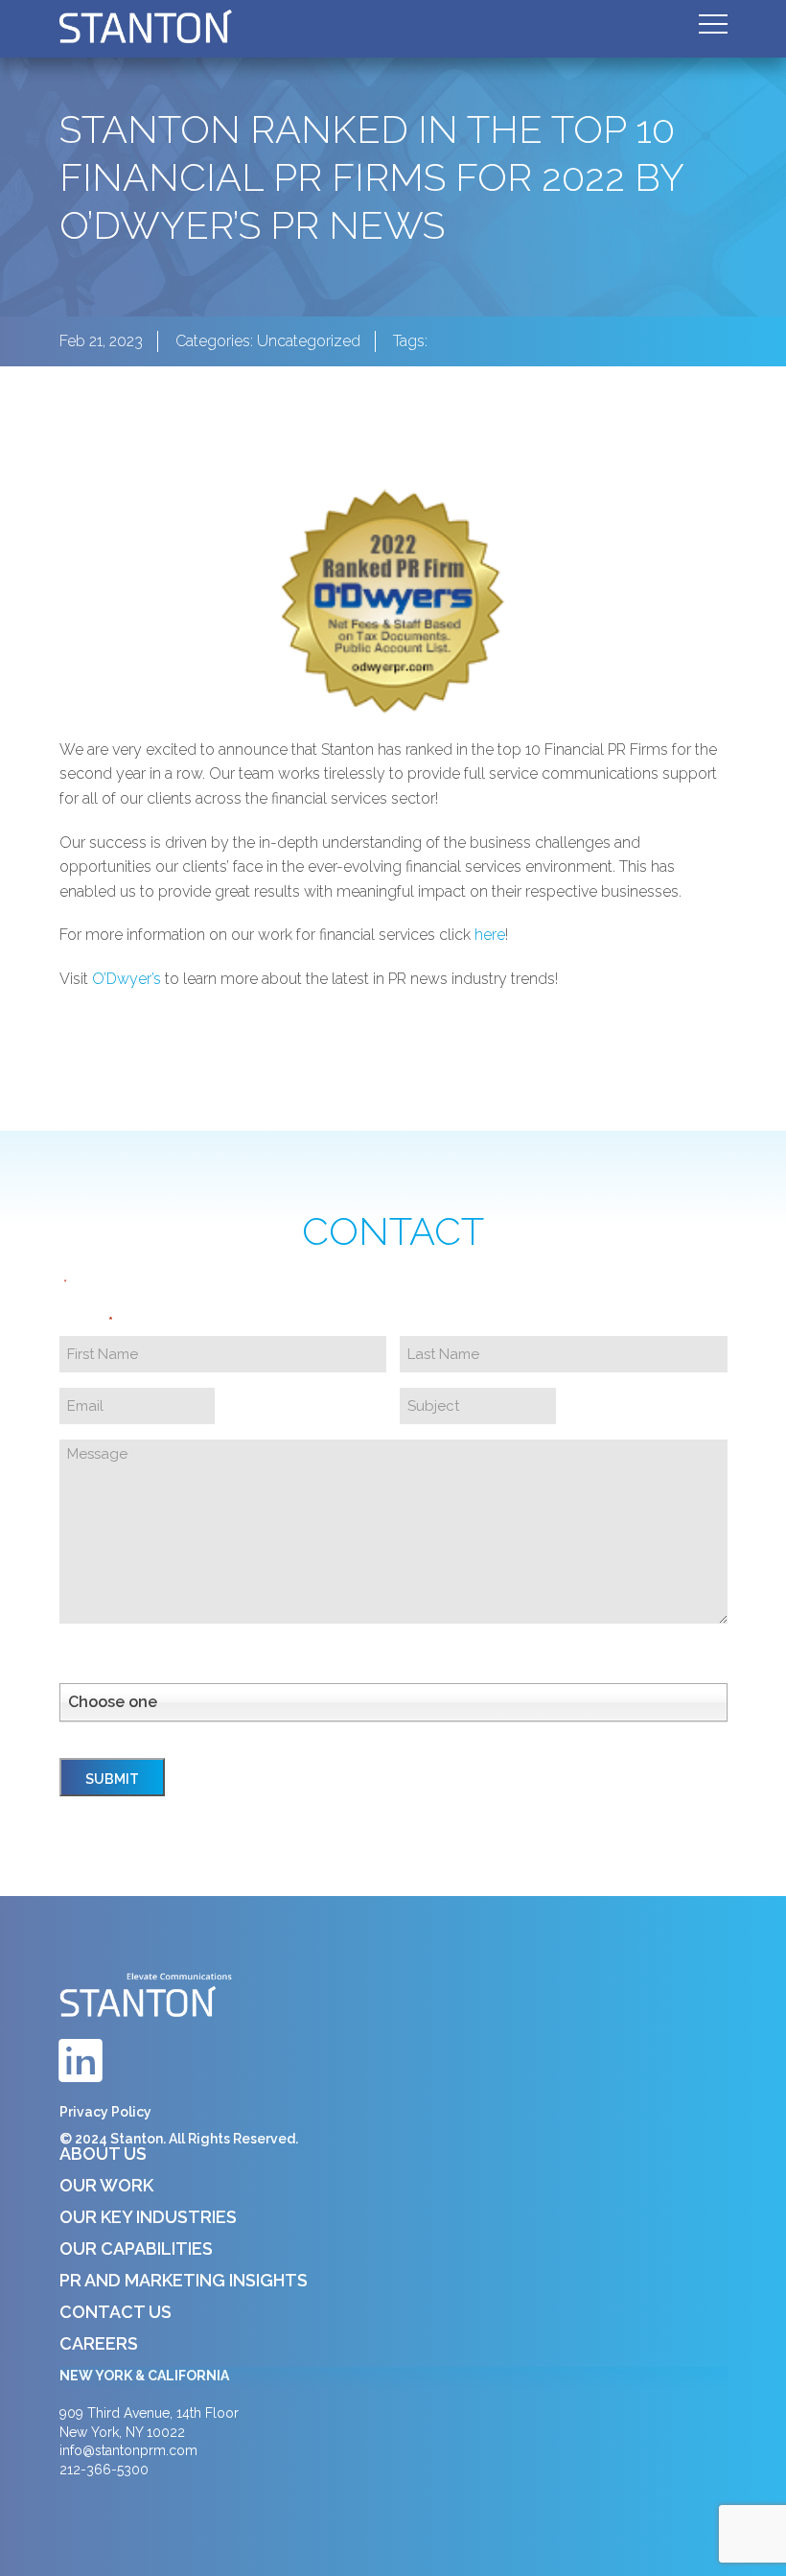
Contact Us (116, 2312)
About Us (103, 2154)
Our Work (106, 2185)
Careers (99, 2343)
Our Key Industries (148, 2217)
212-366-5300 (104, 2470)
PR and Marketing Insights (184, 2280)
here (490, 935)
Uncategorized (309, 341)
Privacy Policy (105, 2112)
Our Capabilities (136, 2248)
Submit (112, 1779)
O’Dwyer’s (127, 979)
